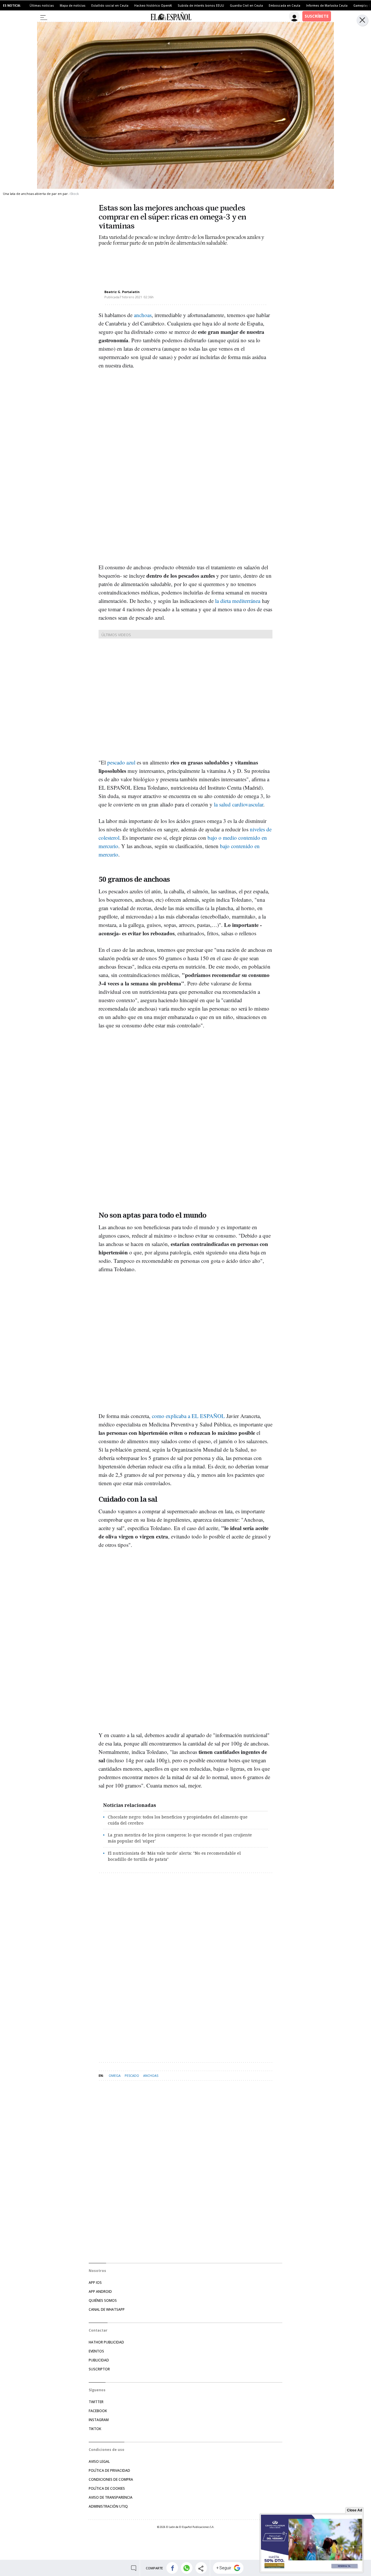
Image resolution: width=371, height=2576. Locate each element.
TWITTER (96, 2402)
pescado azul (121, 762)
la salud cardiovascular (239, 804)
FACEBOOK (98, 2411)
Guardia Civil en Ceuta (246, 6)
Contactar (98, 2330)
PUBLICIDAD (99, 2360)
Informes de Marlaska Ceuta (327, 6)
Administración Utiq (108, 2506)
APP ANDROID (100, 2291)
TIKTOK (95, 2429)
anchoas (143, 315)
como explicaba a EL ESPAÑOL (188, 1416)
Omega (115, 2075)
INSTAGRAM (99, 2420)
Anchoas (151, 2075)
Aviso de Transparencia (111, 2497)
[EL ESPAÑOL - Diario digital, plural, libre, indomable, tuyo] (171, 16)
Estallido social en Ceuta (110, 6)
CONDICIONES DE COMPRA (111, 2479)
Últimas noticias (42, 6)
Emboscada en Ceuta (284, 6)
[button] (172, 2568)
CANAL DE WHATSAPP (107, 2309)
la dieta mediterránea (238, 601)
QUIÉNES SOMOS (103, 2300)
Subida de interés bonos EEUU (201, 6)
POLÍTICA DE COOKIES (107, 2488)
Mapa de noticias (73, 6)
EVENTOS (96, 2351)
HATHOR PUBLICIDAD (106, 2342)
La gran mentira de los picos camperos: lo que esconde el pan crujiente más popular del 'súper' (180, 1838)
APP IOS (95, 2283)
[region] (145, 263)
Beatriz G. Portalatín (122, 292)
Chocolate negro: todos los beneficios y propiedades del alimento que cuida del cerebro (178, 1820)
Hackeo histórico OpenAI (153, 6)
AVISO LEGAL (99, 2461)
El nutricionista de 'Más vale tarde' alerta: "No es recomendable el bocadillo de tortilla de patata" (174, 1856)
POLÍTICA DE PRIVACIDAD (109, 2470)
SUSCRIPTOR (99, 2369)
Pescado (132, 2075)
